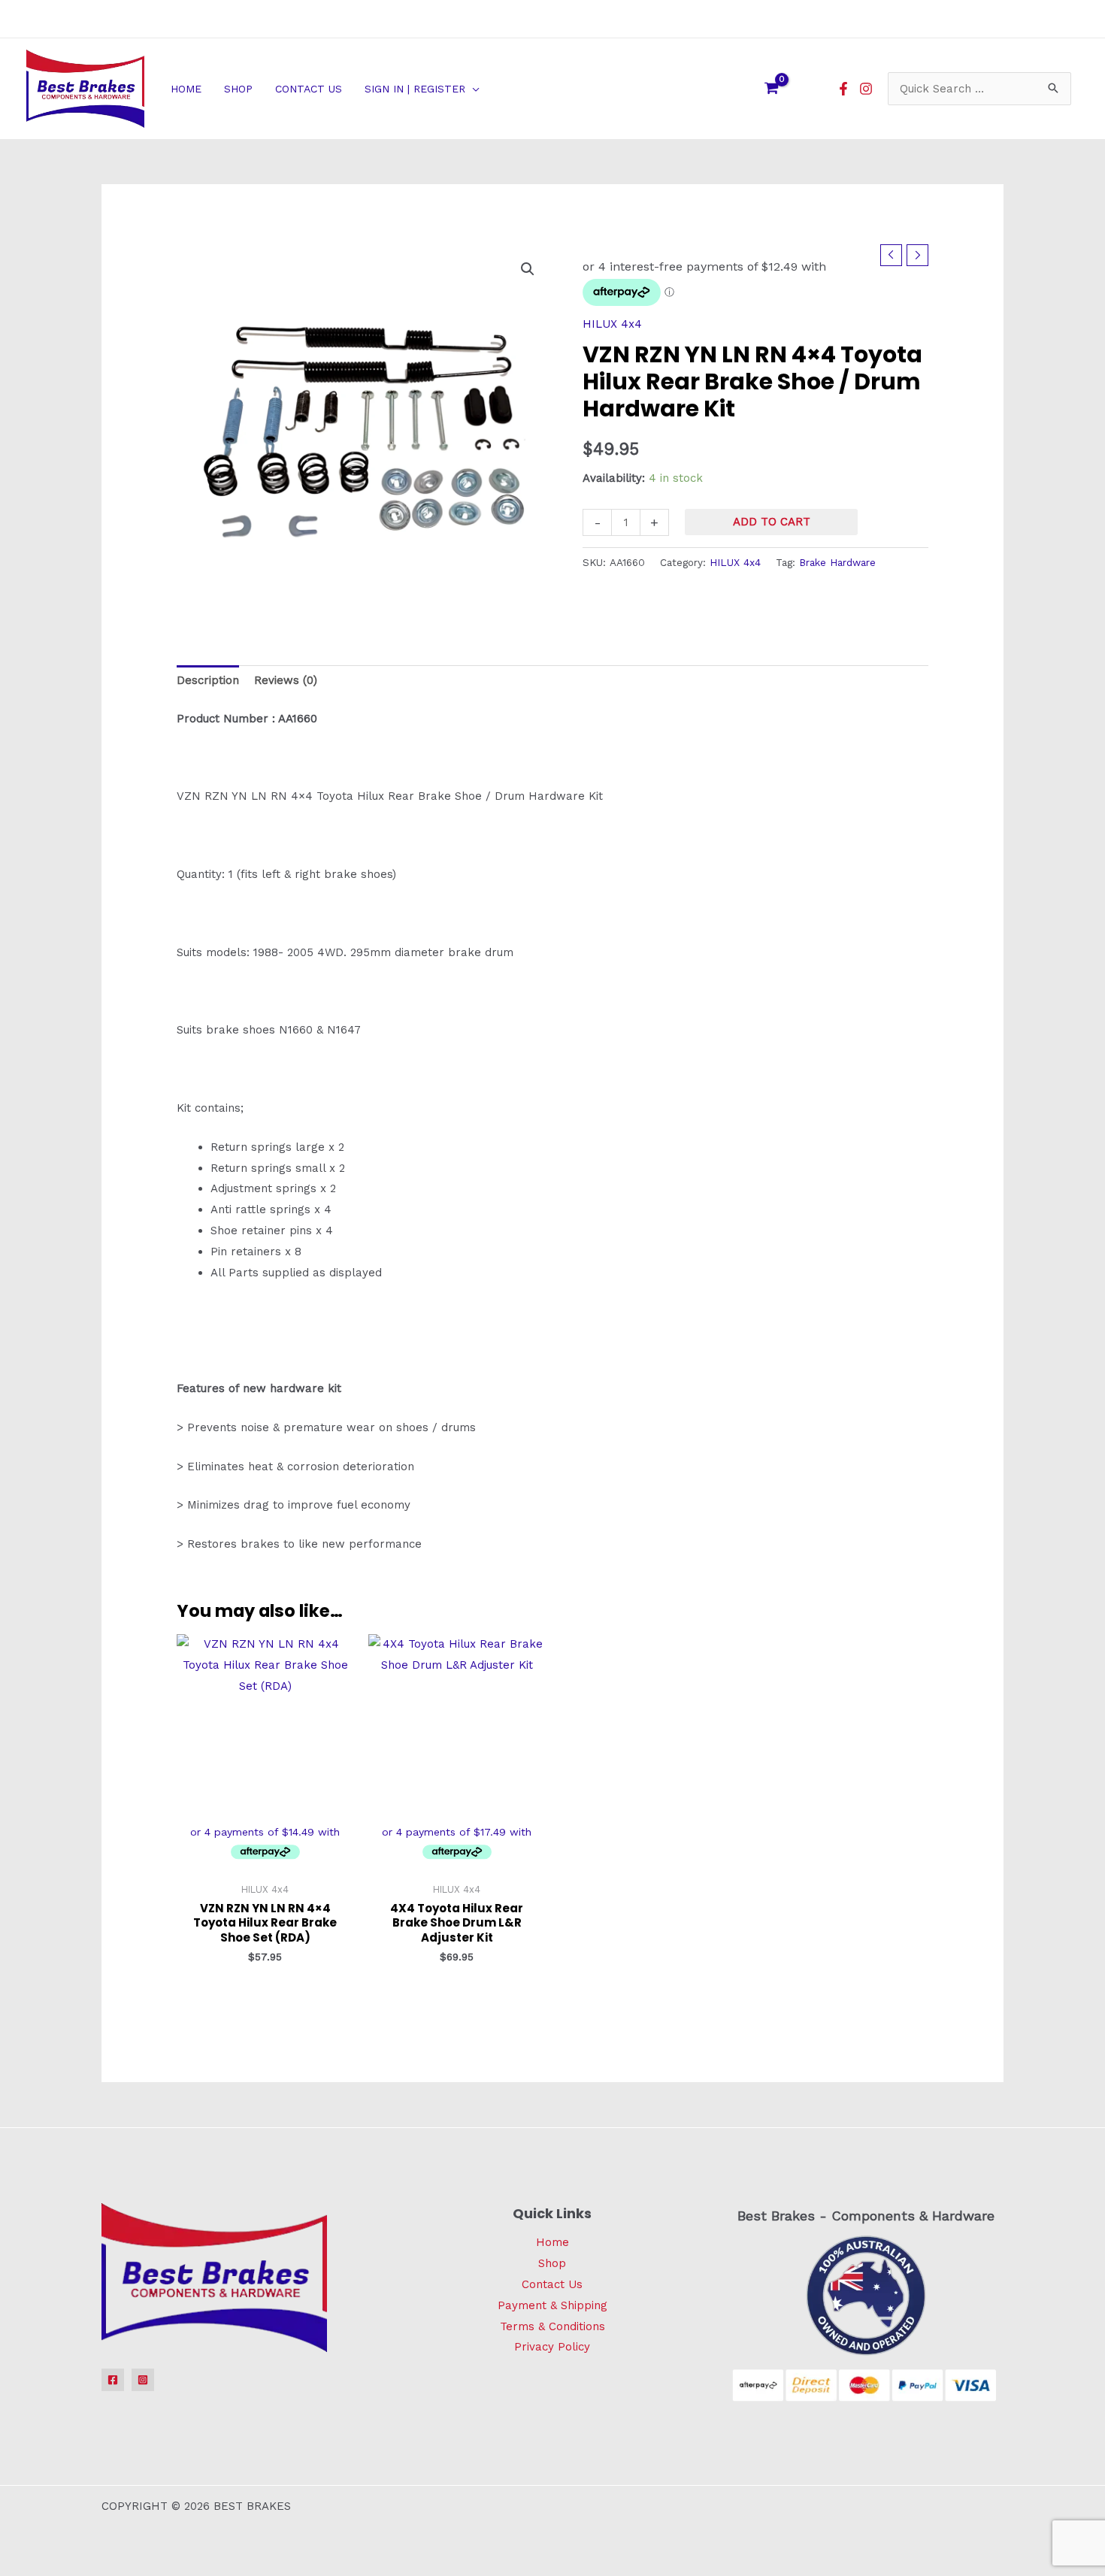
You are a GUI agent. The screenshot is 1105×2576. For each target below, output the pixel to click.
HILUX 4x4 (612, 324)
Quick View (265, 1862)
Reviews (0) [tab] (286, 680)
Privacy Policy (552, 2347)
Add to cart (772, 522)
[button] (472, 89)
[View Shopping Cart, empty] (771, 89)
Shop (552, 2263)
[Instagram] (866, 89)
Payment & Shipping (552, 2305)
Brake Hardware (837, 562)
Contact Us (552, 2284)
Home (552, 2242)
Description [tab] (208, 680)
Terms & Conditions (552, 2326)
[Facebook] (843, 89)
